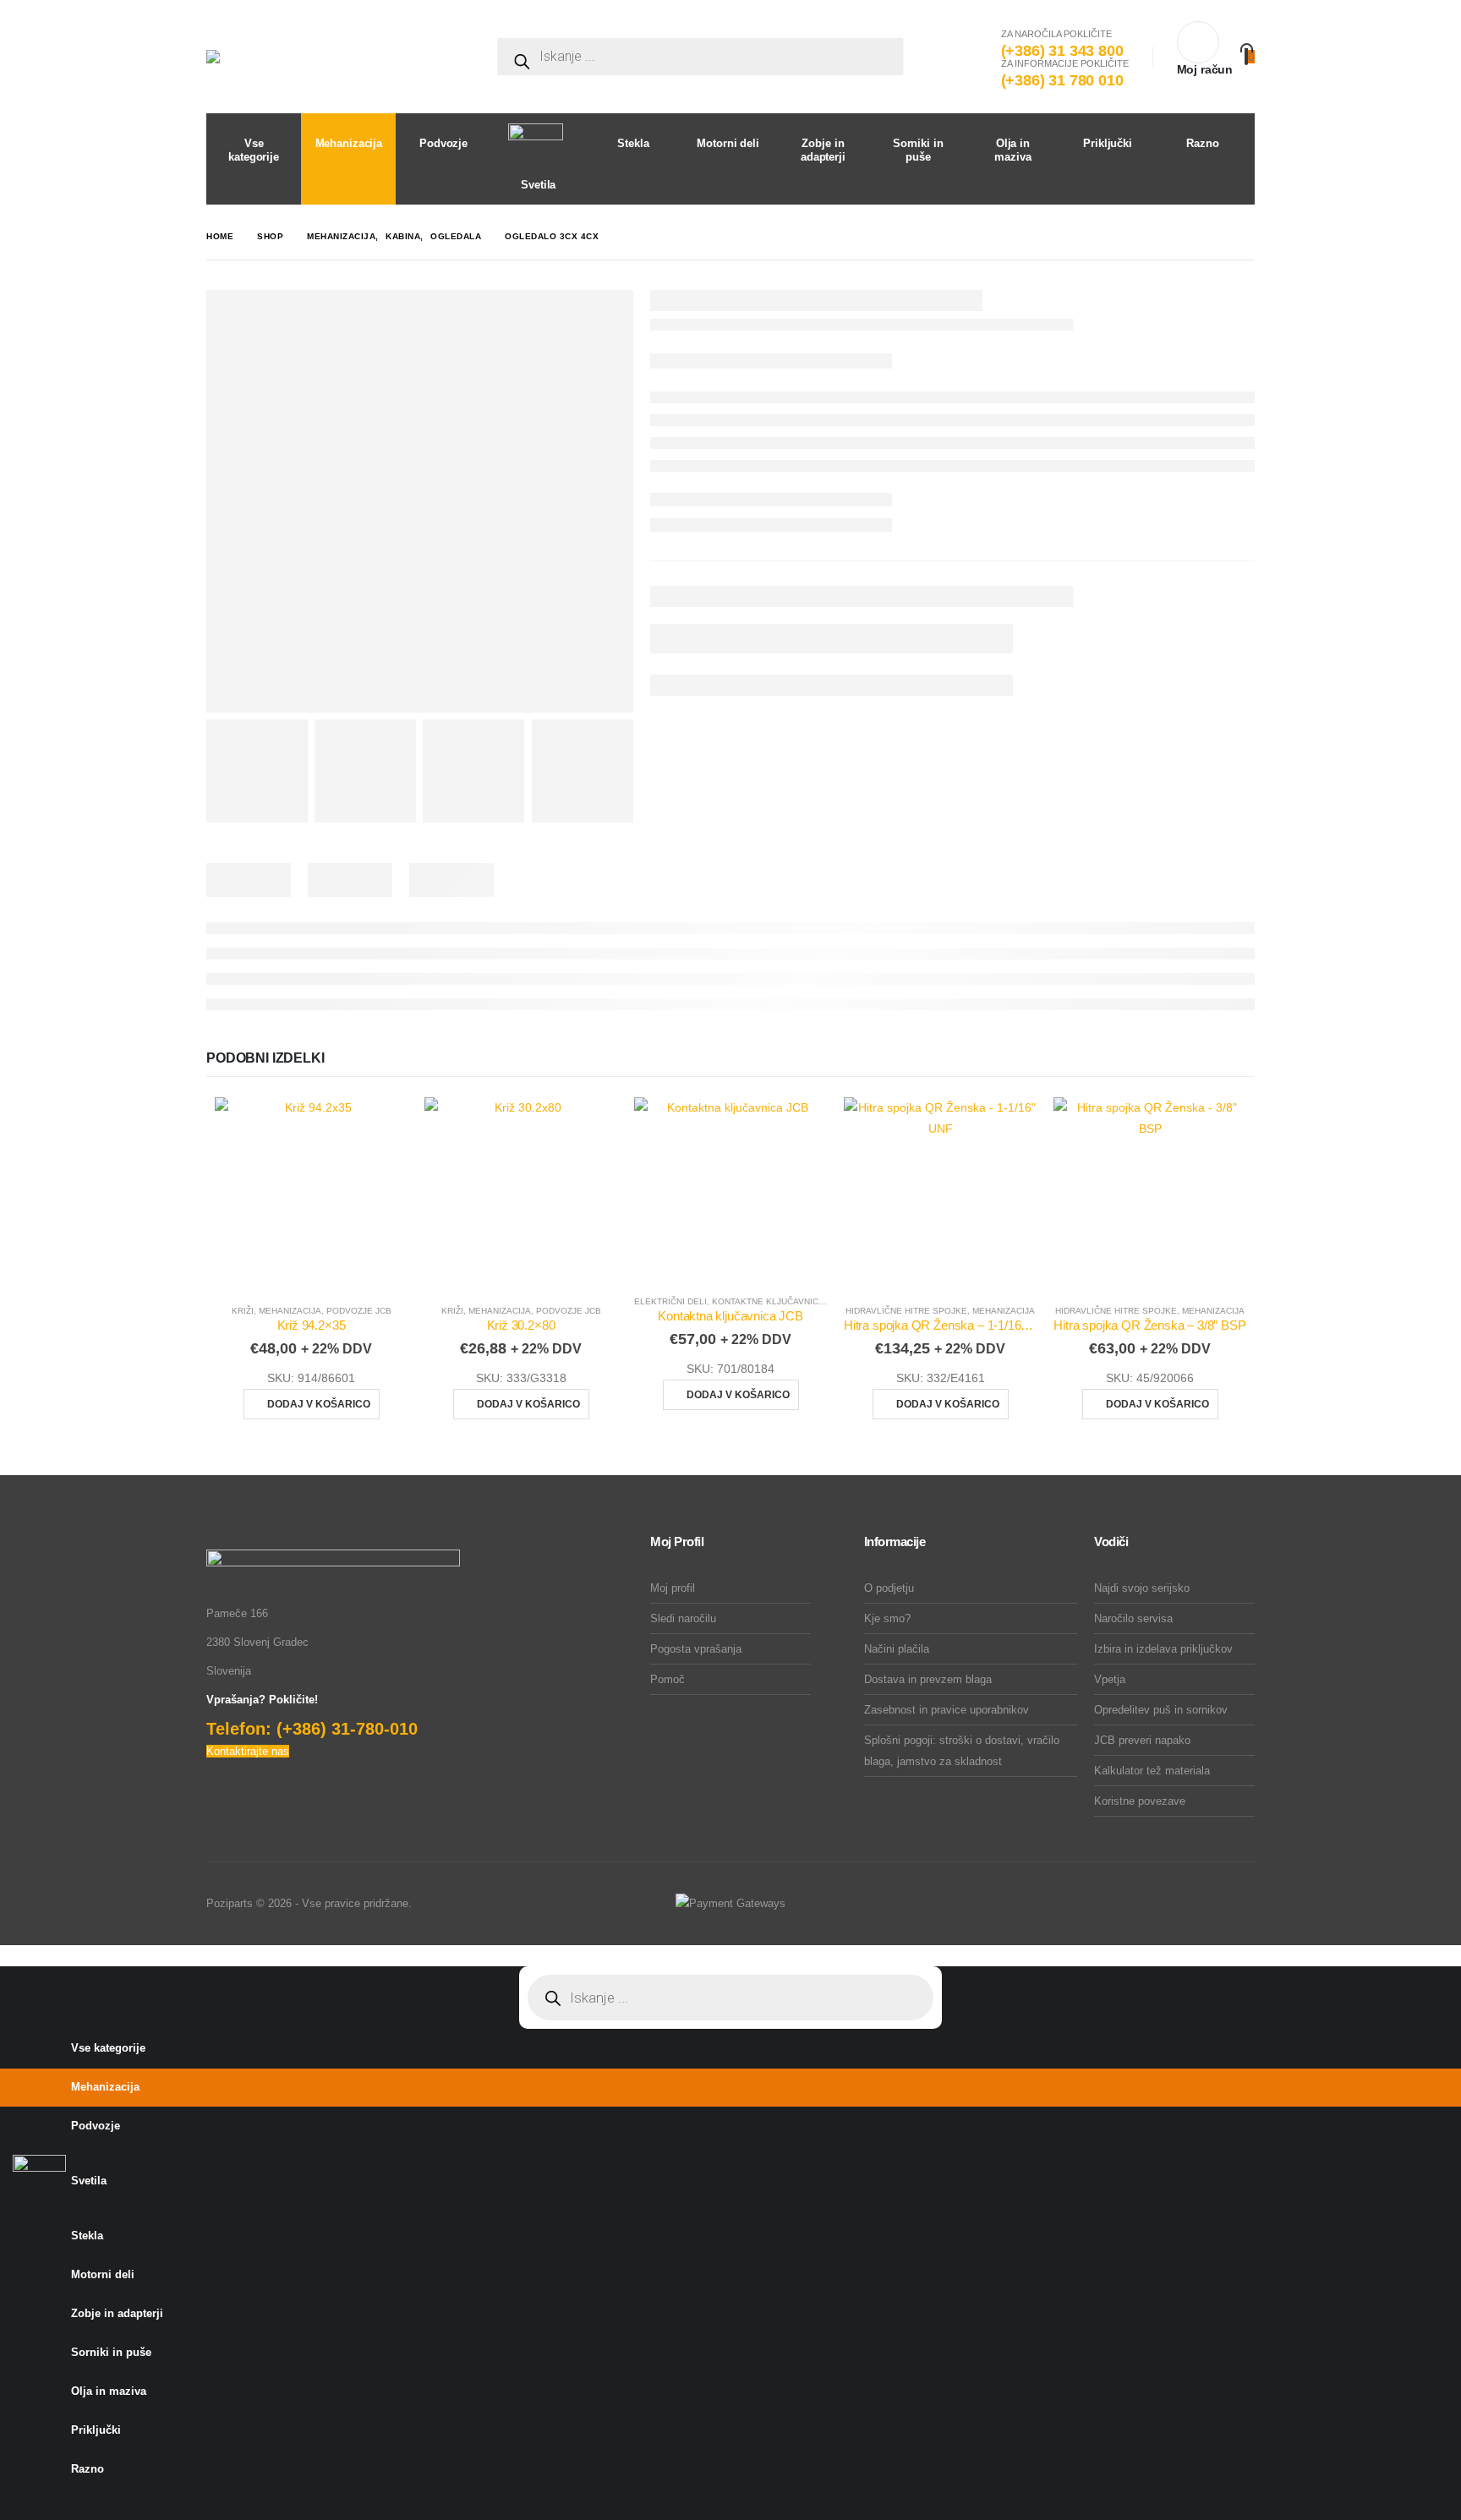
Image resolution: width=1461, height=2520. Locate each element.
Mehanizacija (290, 1311)
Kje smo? (887, 1618)
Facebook (1240, 1904)
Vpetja (1110, 1679)
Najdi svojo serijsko (1142, 1588)
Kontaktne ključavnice (768, 1301)
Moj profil (673, 1588)
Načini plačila (897, 1649)
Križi (243, 1311)
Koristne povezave (1140, 1801)
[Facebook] (12, 2504)
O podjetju (889, 1588)
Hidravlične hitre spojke (906, 1311)
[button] (10, 1955)
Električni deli (670, 1301)
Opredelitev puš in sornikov (1161, 1710)
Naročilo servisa (1133, 1618)
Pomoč (668, 1679)
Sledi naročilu (683, 1618)
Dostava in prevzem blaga (928, 1679)
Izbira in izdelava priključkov (1163, 1649)
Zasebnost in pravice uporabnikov (947, 1710)
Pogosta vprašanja (696, 1649)
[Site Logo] (333, 57)
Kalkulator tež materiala (1152, 1771)
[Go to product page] (311, 1194)
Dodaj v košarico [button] (319, 1404)
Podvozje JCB (359, 1311)
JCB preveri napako (1142, 1740)
